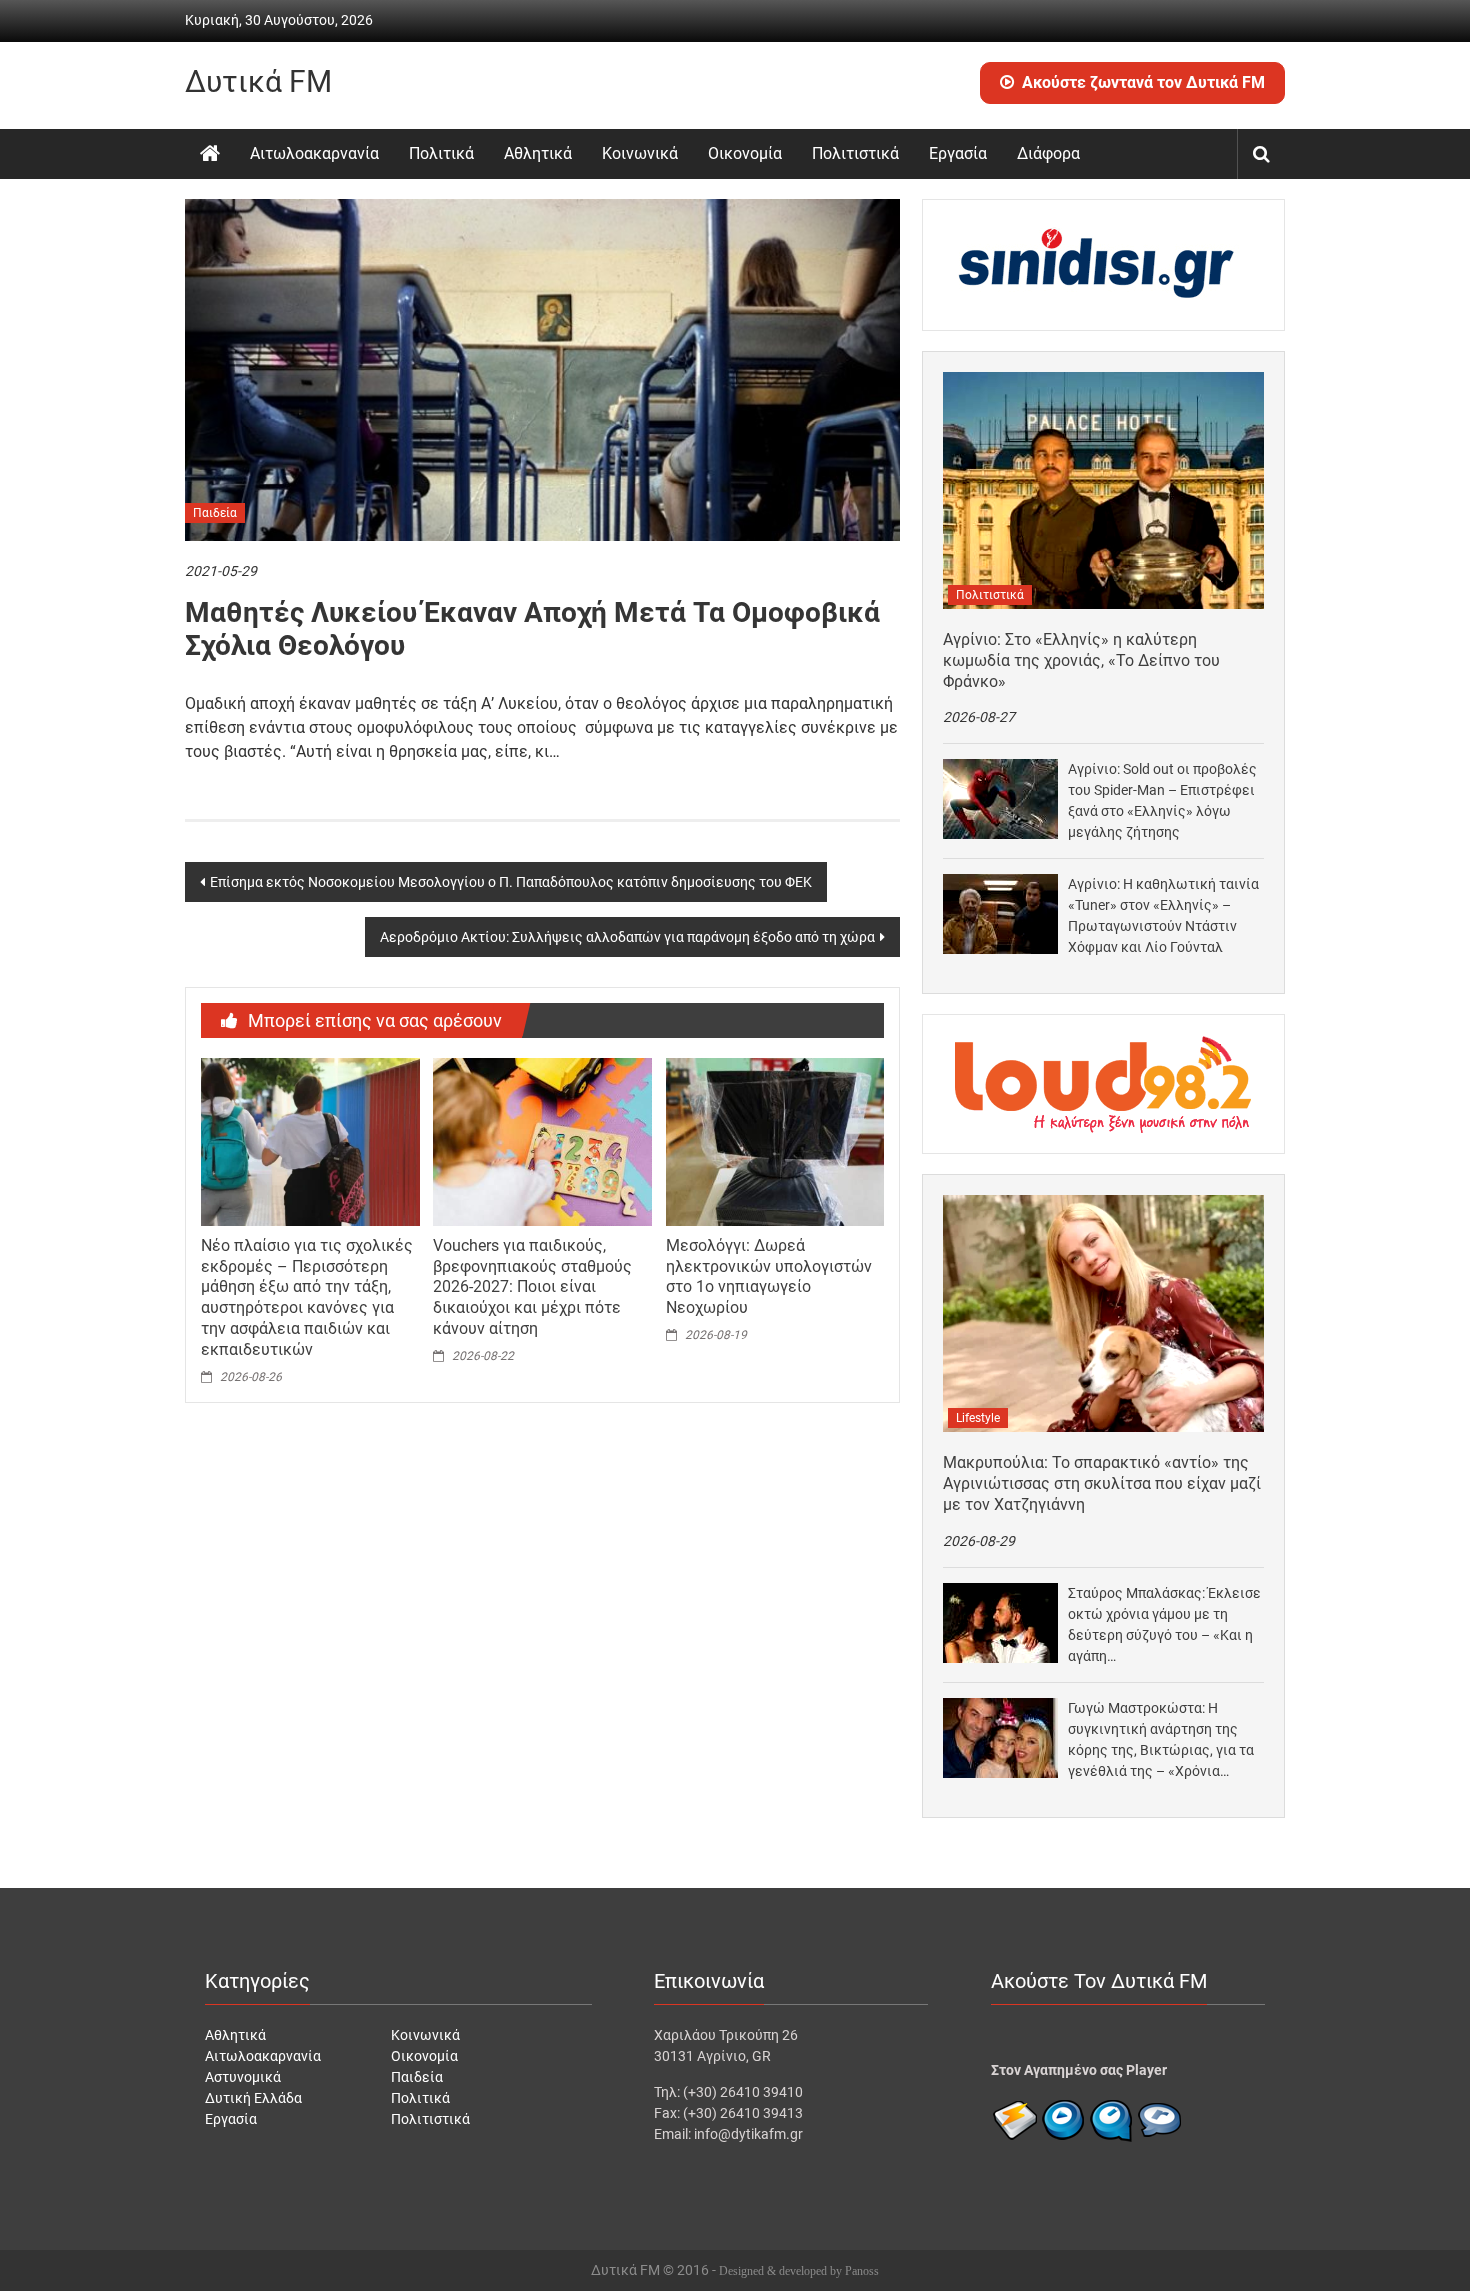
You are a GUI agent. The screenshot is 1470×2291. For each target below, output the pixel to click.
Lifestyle (978, 1418)
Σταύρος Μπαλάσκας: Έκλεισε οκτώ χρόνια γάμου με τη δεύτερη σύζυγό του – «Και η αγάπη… (1164, 1624)
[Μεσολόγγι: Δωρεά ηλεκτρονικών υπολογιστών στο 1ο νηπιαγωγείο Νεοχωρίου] (775, 1141)
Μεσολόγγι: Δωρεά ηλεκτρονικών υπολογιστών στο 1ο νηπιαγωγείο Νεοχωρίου (769, 1276)
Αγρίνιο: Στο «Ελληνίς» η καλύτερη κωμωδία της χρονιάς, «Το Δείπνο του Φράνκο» (1081, 660)
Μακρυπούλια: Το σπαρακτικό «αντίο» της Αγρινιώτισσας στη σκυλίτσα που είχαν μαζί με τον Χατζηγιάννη (1102, 1483)
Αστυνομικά (243, 2077)
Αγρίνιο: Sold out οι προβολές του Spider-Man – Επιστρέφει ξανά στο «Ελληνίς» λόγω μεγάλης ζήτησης (1162, 800)
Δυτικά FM (258, 81)
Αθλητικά (538, 153)
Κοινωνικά (640, 153)
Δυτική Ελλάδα (253, 2098)
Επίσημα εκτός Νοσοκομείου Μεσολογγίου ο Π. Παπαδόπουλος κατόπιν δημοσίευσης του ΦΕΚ (511, 882)
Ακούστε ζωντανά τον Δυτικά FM (1143, 82)
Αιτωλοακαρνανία (314, 153)
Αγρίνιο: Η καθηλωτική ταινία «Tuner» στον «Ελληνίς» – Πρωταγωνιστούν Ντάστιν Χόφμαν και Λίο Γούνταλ (1163, 915)
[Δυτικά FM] (210, 154)
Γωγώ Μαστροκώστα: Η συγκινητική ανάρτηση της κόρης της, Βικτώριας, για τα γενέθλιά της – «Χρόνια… (1161, 1739)
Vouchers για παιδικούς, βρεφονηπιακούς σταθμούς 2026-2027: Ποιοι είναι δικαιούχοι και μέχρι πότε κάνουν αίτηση (532, 1287)
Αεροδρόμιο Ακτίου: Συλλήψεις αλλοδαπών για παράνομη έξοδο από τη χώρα (627, 937)
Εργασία (958, 153)
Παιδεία (215, 513)
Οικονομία (745, 153)
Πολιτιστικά (855, 153)
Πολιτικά (441, 153)
